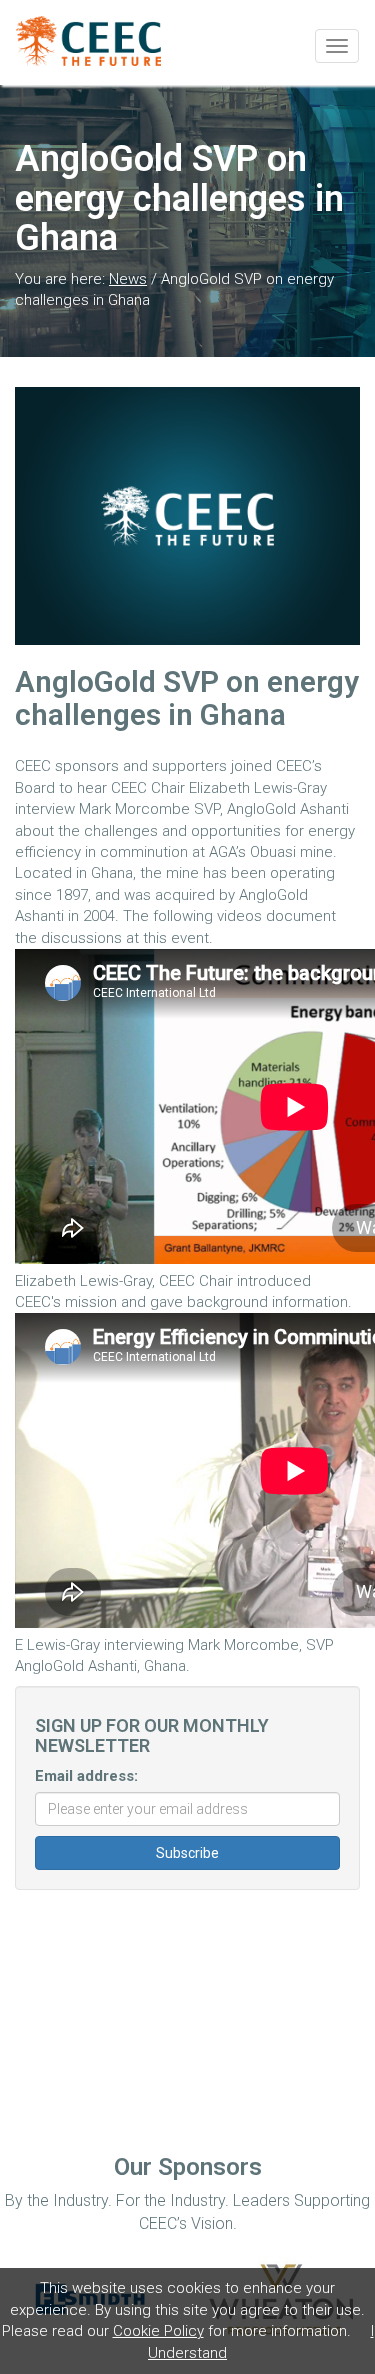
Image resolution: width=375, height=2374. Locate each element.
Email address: (86, 1776)
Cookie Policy (158, 2331)
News (128, 279)
